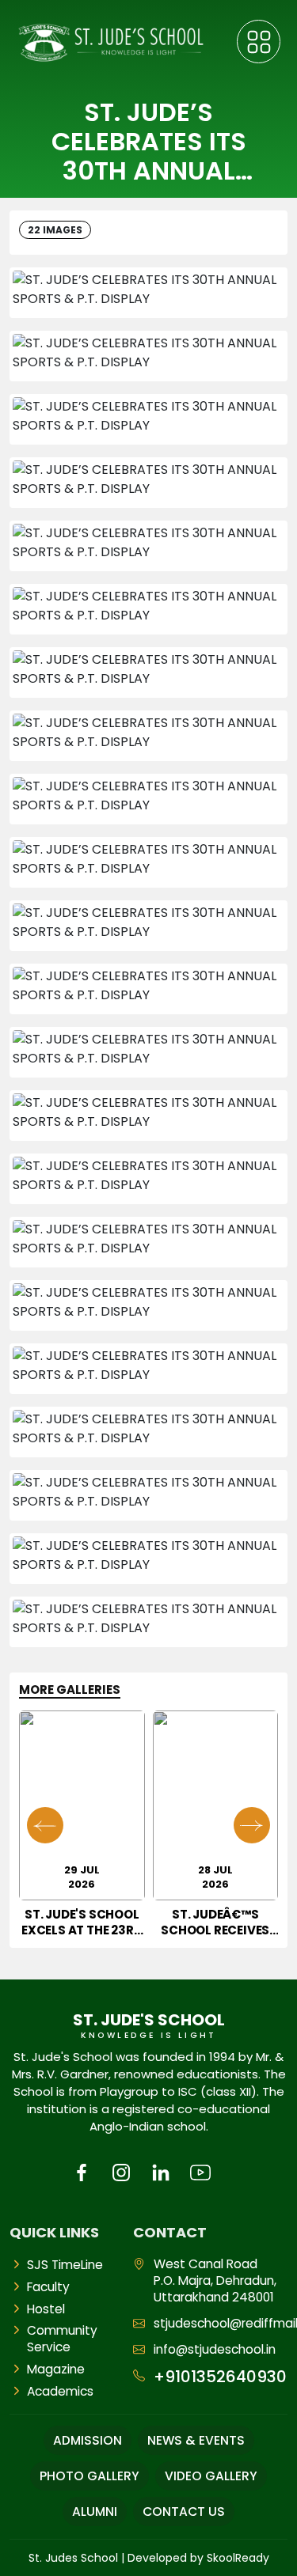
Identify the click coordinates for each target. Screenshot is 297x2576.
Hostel (46, 2309)
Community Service (62, 2339)
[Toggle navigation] (259, 42)
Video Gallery (211, 2476)
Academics (60, 2391)
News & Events (196, 2440)
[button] (252, 1825)
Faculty (48, 2287)
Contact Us (184, 2512)
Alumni (95, 2512)
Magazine (56, 2369)
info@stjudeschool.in (215, 2349)
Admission (88, 2440)
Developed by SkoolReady (198, 2558)
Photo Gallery (89, 2476)
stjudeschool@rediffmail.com (221, 2323)
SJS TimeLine (65, 2265)
